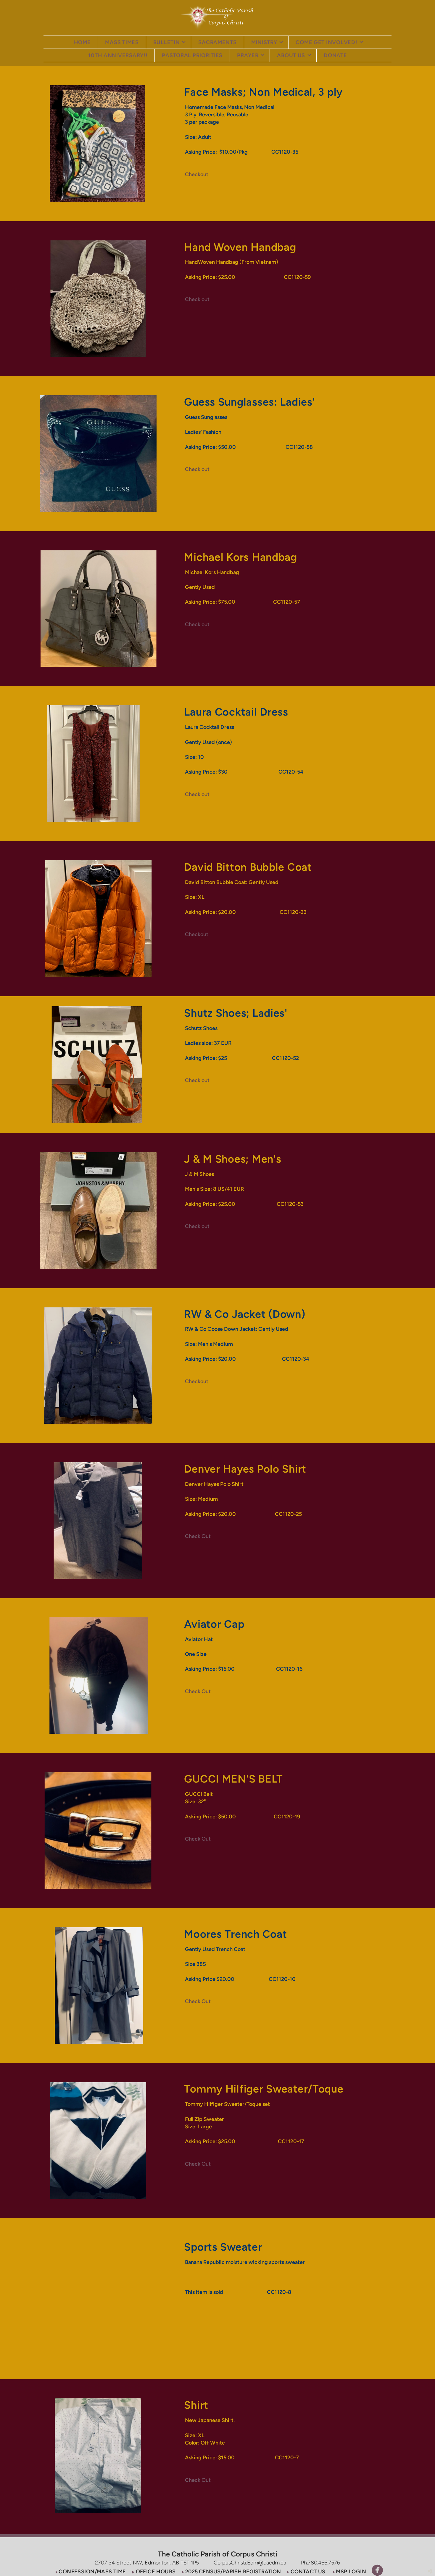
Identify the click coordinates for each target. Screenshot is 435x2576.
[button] (90, 2571)
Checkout (197, 174)
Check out (197, 299)
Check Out (198, 1536)
